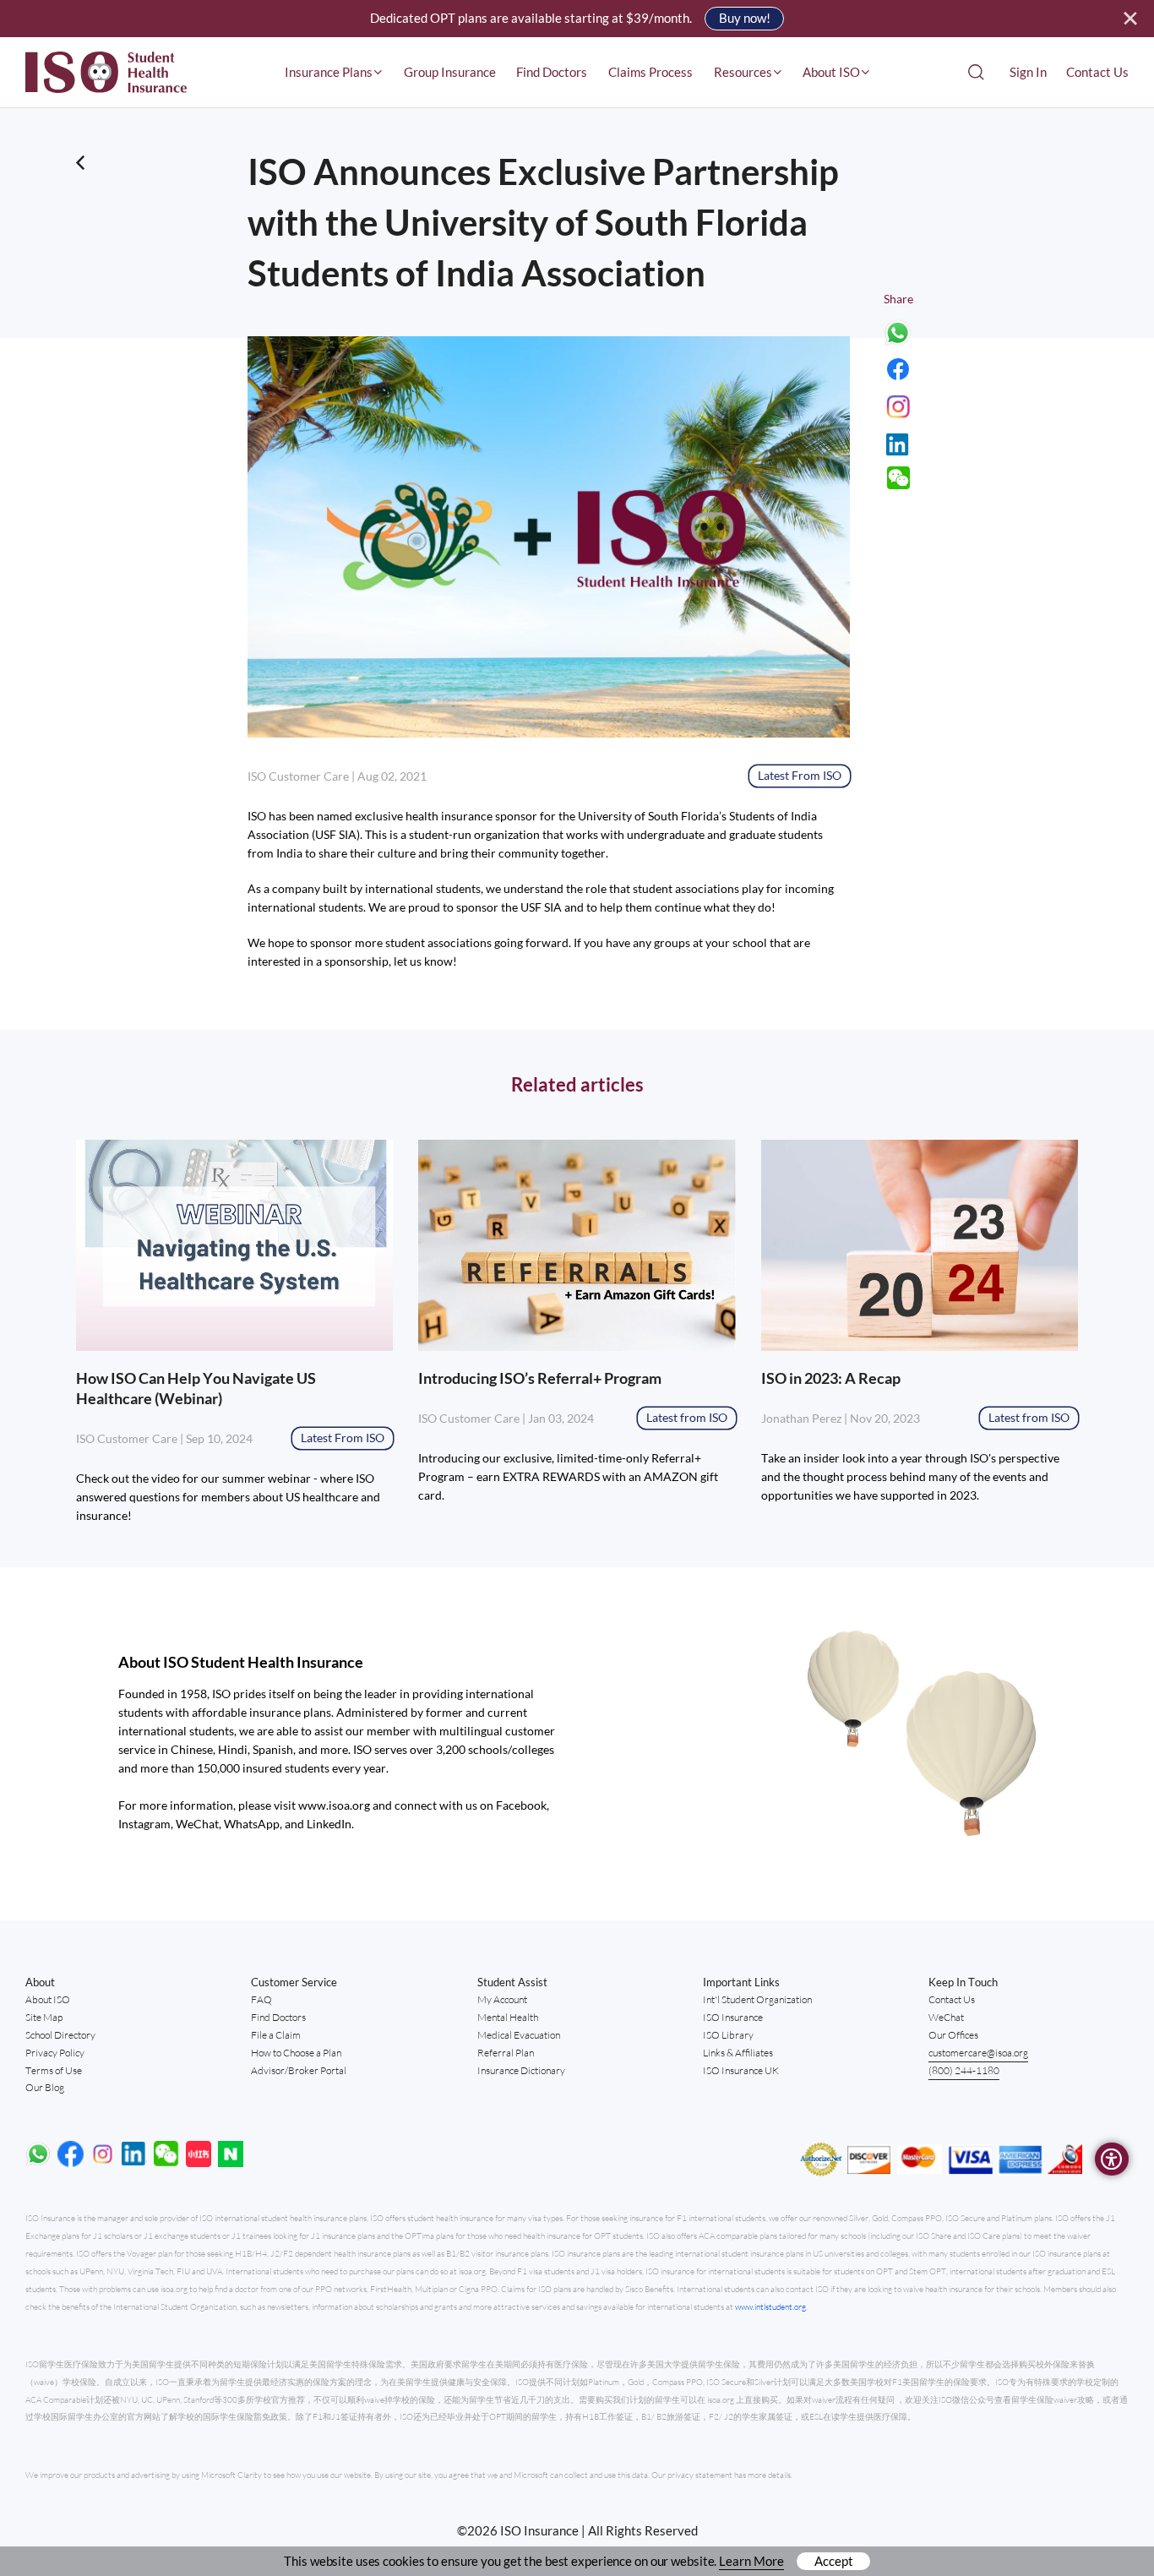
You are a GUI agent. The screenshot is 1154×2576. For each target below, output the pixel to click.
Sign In (1028, 72)
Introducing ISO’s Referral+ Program (540, 1378)
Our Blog (45, 2087)
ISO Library (728, 2035)
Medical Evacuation (519, 2035)
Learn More (751, 2561)
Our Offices (953, 2035)
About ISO (48, 1999)
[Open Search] (976, 72)
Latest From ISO (800, 775)
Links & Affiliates (738, 2053)
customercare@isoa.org (978, 2053)
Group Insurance (450, 72)
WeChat (946, 2017)
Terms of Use (54, 2070)
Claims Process (650, 72)
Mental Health (508, 2017)
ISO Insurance (733, 2017)
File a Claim (276, 2035)
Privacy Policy (55, 2053)
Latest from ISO (687, 1417)
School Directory (60, 2035)
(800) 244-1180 (964, 2070)
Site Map (44, 2017)
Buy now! (745, 18)
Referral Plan (506, 2053)
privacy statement (701, 2475)
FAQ (261, 1999)
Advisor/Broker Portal (299, 2070)
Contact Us (1097, 72)
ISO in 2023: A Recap (831, 1378)
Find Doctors (552, 72)
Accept (834, 2561)
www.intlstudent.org (770, 2307)
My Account (502, 1999)
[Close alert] (1131, 19)
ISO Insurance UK (741, 2070)
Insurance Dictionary (521, 2070)
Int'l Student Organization (757, 1999)
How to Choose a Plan (296, 2053)
